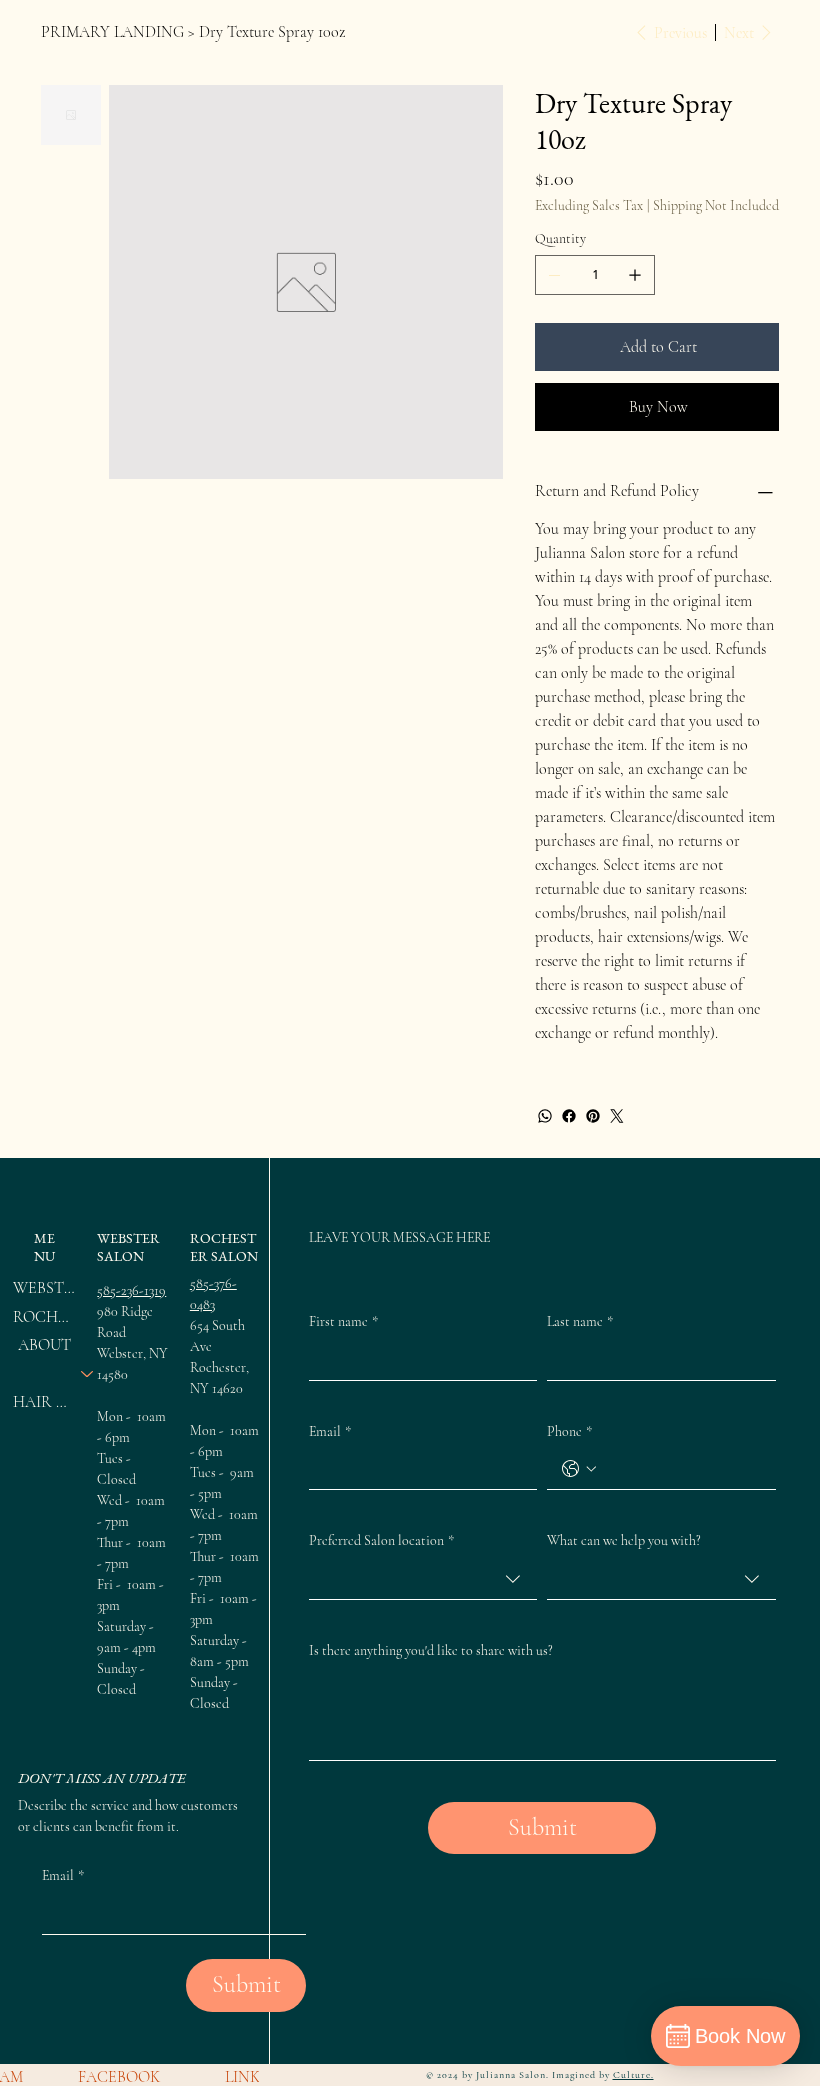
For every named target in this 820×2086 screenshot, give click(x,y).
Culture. (633, 2075)
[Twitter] (617, 1116)
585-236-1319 (131, 1290)
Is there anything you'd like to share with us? (431, 1650)
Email (330, 1431)
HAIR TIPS (44, 1402)
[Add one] (635, 275)
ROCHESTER (44, 1317)
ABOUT (44, 1345)
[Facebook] (569, 1116)
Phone (569, 1431)
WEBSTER (44, 1288)
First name (343, 1321)
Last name (580, 1321)
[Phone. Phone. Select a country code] (579, 1469)
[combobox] (423, 1579)
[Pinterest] (593, 1116)
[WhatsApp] (545, 1116)
